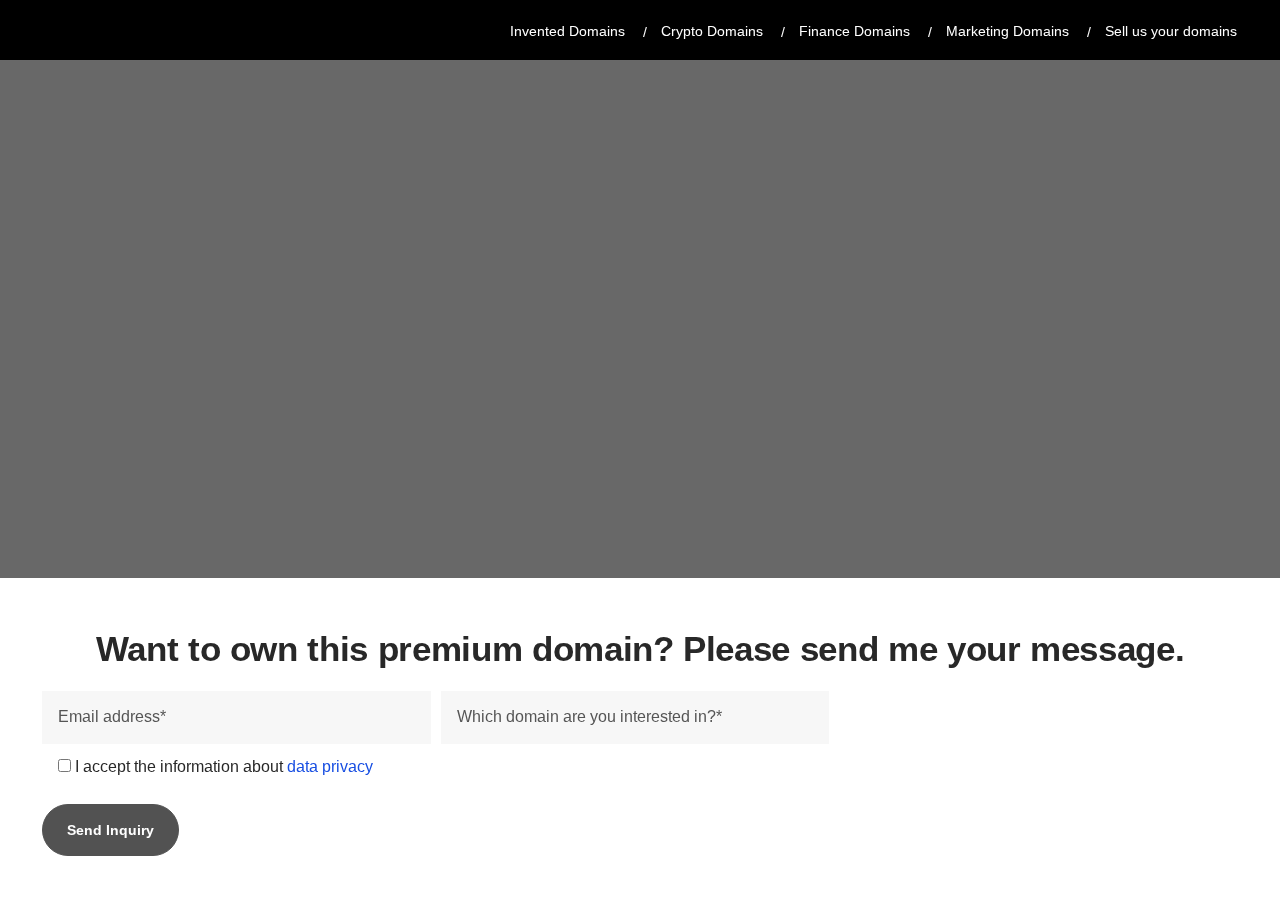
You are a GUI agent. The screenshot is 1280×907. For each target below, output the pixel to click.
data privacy (330, 766)
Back (216, 194)
